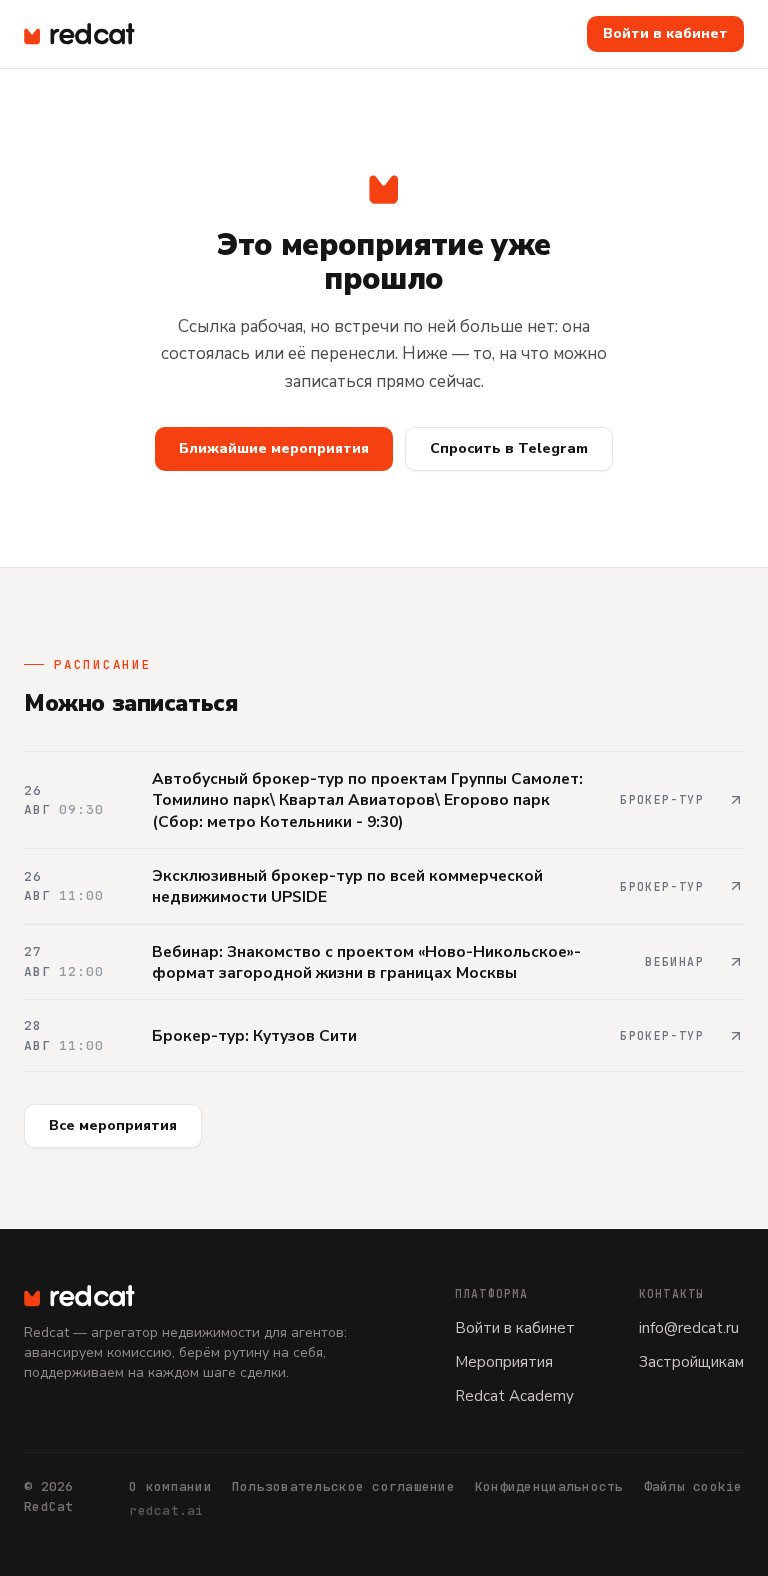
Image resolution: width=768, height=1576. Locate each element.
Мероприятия (504, 1362)
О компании (170, 1486)
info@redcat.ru (689, 1328)
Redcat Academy (514, 1396)
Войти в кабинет (665, 33)
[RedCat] (216, 1296)
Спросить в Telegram (509, 448)
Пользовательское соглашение (343, 1486)
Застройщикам (691, 1362)
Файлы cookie (693, 1486)
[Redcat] (79, 34)
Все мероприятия (113, 1125)
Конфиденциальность (549, 1486)
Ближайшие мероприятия (274, 448)
